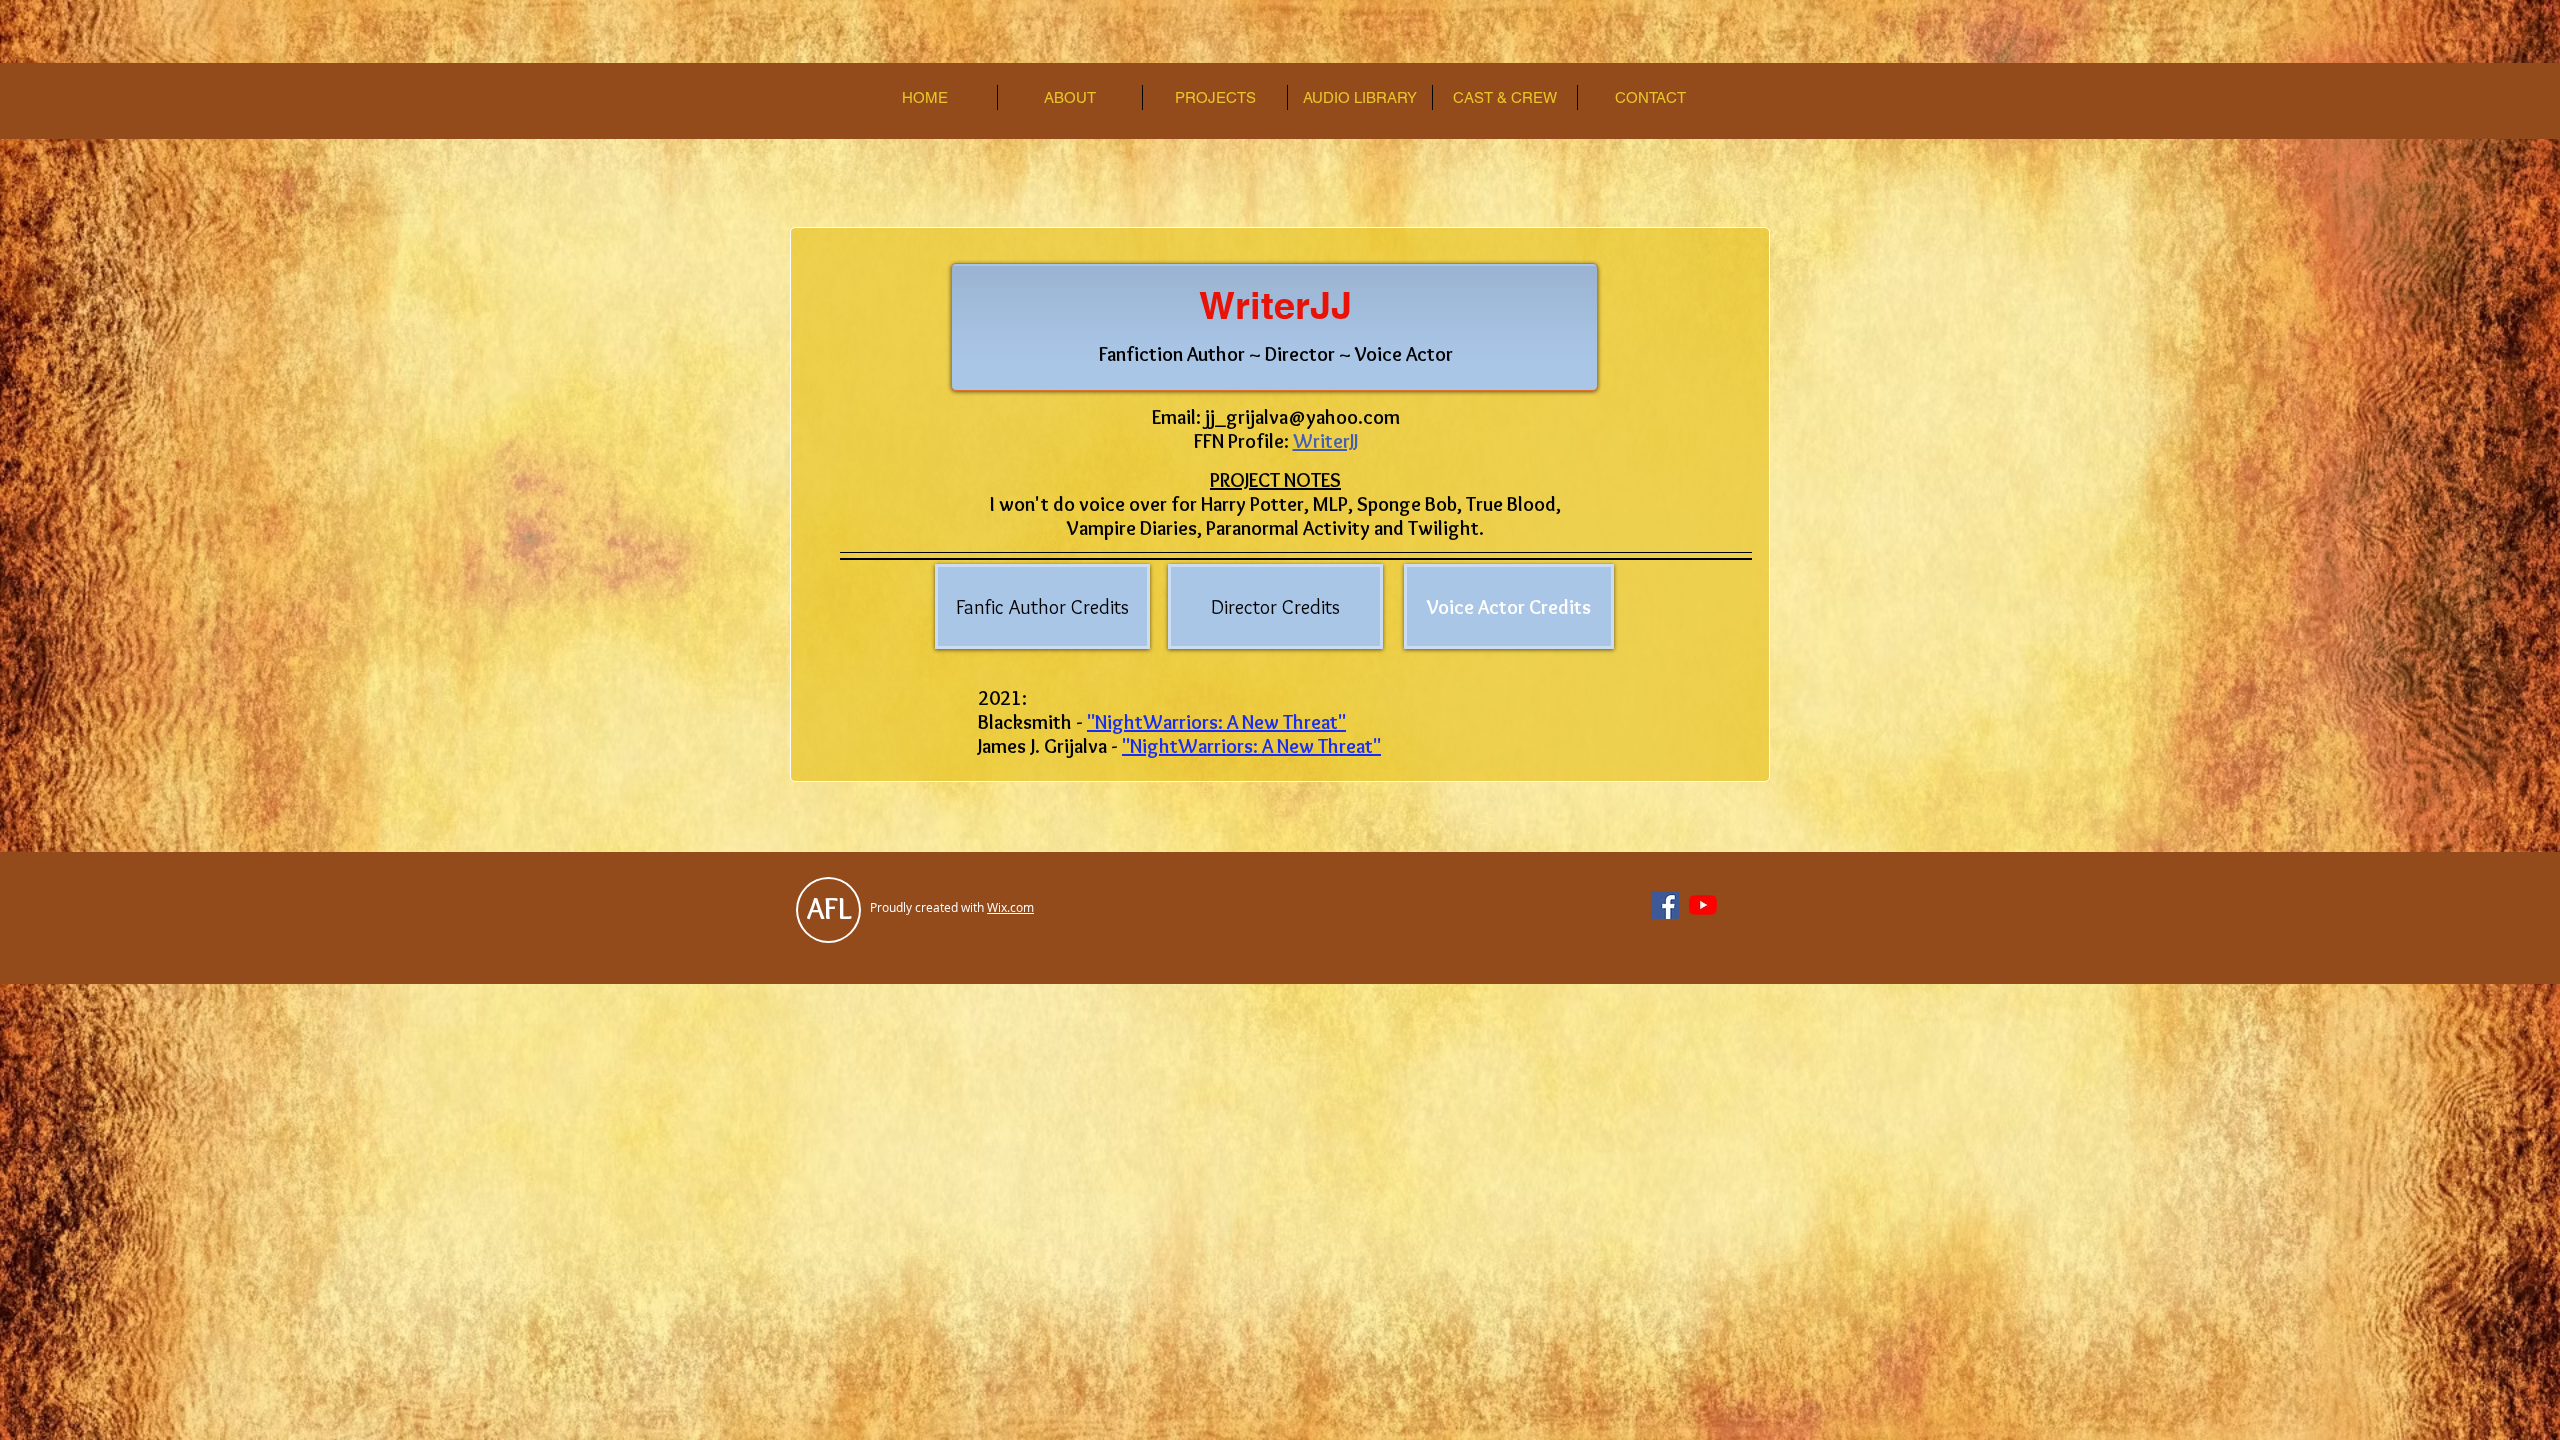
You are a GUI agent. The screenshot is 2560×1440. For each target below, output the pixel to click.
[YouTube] (1703, 905)
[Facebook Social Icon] (1665, 905)
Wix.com (1010, 907)
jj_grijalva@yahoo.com (1302, 417)
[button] (1070, 97)
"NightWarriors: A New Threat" (1216, 722)
